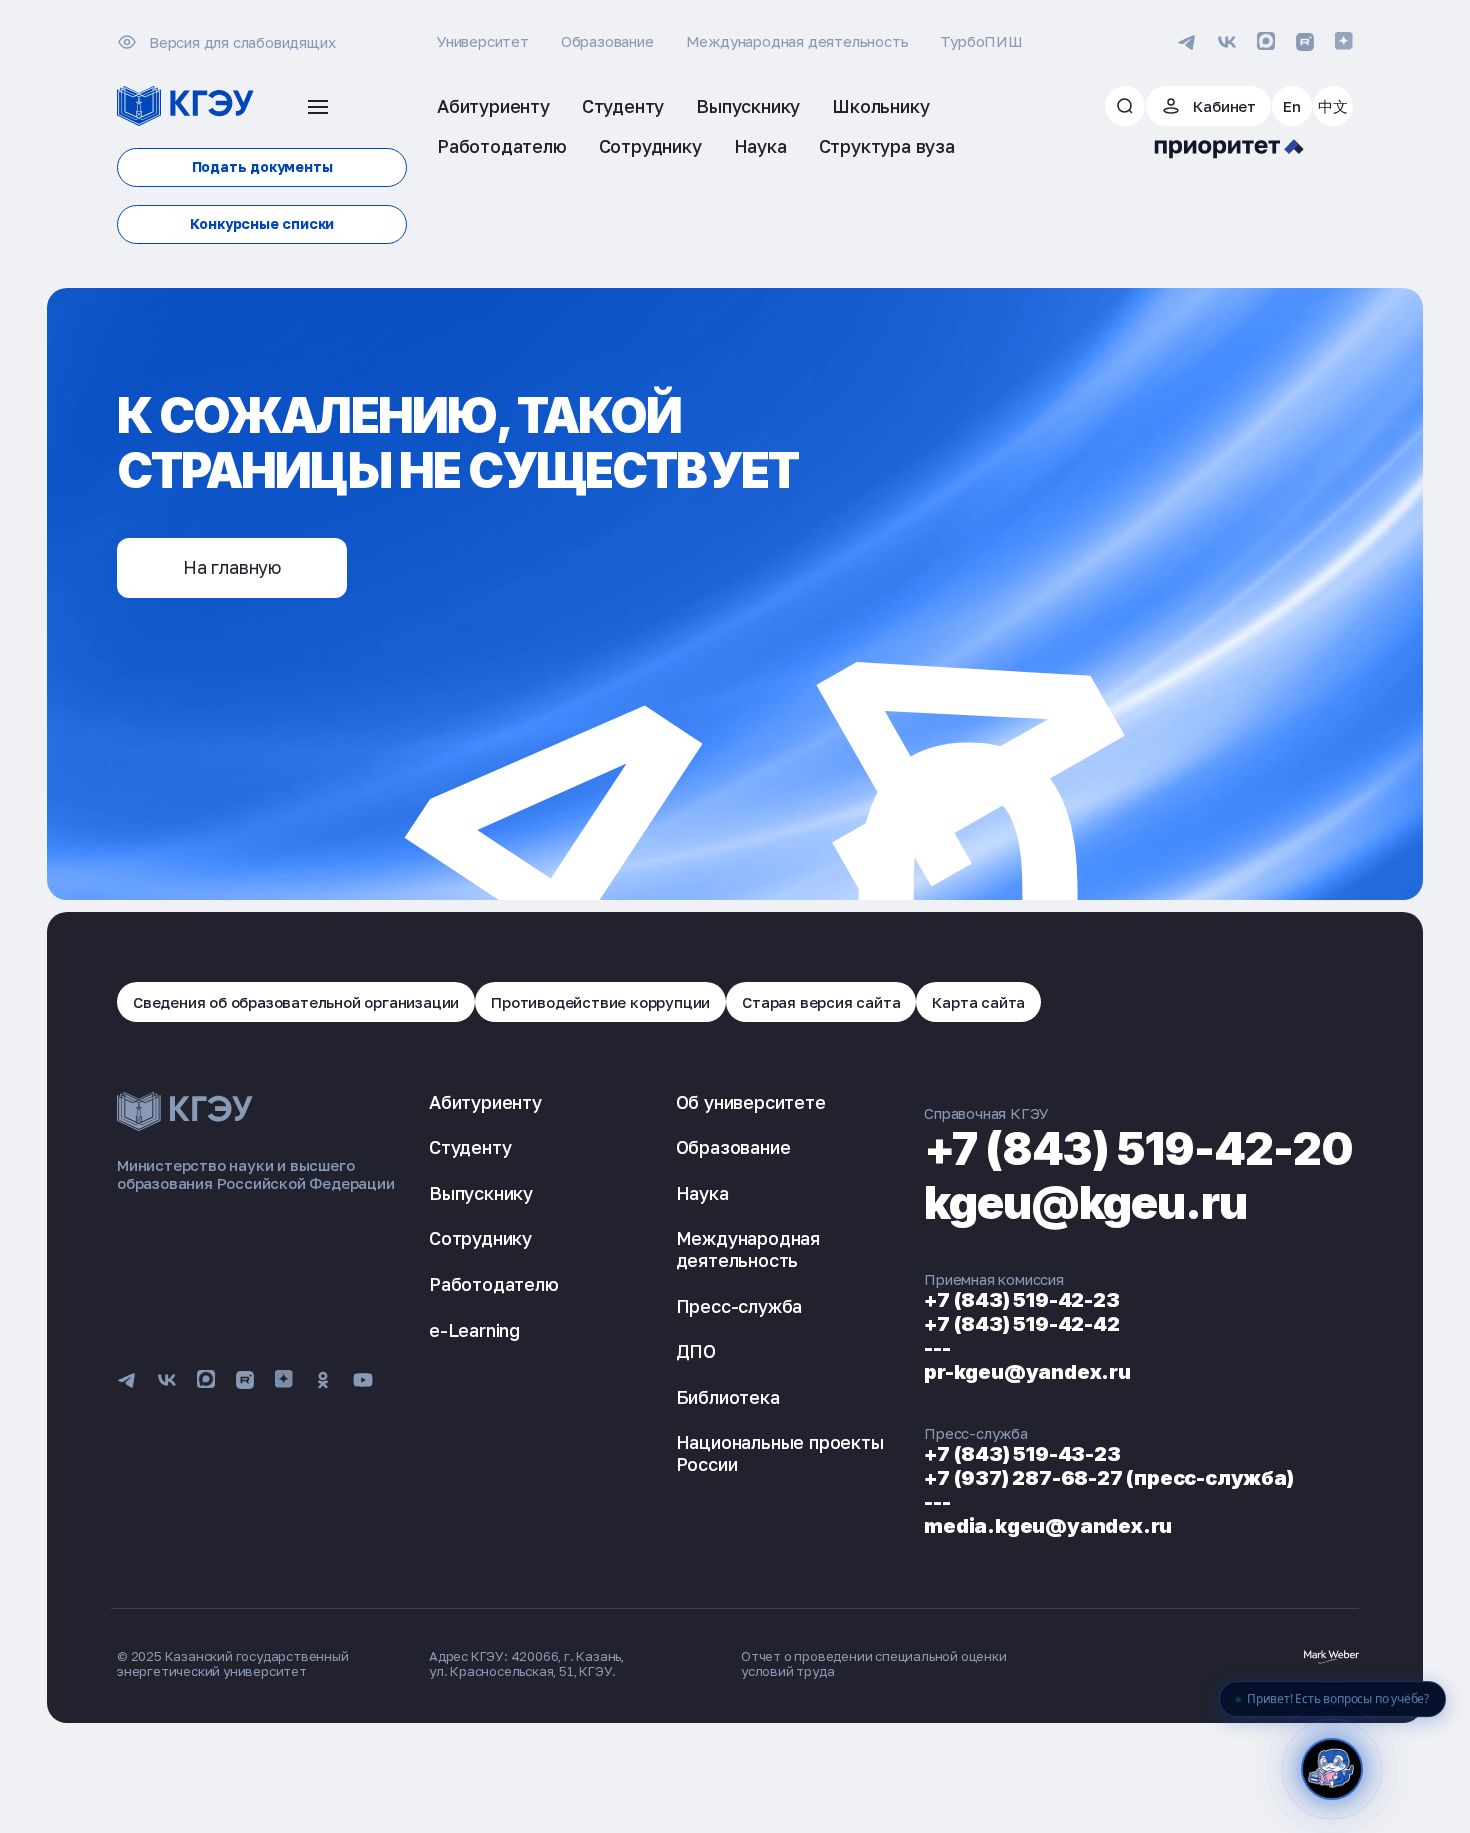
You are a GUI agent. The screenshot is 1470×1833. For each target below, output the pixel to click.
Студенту (470, 1147)
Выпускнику (481, 1193)
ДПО (696, 1351)
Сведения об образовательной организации (296, 1002)
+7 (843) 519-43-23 (1022, 1454)
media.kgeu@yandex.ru (1048, 1526)
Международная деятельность (797, 41)
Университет (483, 41)
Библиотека (728, 1397)
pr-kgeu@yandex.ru (1027, 1372)
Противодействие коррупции (600, 1002)
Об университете (751, 1102)
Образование (607, 41)
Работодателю (494, 1284)
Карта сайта (978, 1002)
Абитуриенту (485, 1102)
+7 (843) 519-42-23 (1021, 1300)
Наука (702, 1193)
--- (937, 1348)
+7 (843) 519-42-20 (1138, 1148)
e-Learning (474, 1330)
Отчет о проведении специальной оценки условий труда (874, 1664)
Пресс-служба (739, 1306)
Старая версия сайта (821, 1002)
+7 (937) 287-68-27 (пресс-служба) (1108, 1478)
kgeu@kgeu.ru (1085, 1202)
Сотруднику (480, 1238)
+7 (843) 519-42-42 (1021, 1324)
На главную (232, 567)
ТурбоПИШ (981, 41)
